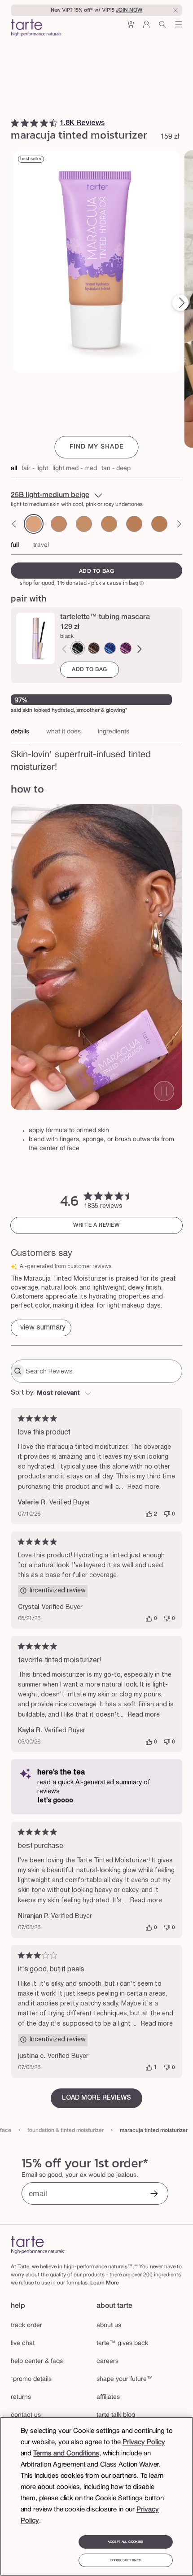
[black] (78, 648)
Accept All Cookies (125, 2542)
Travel (41, 545)
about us (109, 2325)
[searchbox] (103, 1371)
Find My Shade (97, 447)
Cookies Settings (125, 2560)
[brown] (94, 648)
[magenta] (126, 648)
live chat (23, 2343)
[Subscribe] (154, 2195)
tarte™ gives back (122, 2343)
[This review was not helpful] (167, 1514)
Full (15, 545)
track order (26, 2325)
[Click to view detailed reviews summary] (41, 1328)
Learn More (105, 2283)
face (6, 2130)
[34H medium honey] (84, 524)
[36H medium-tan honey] (134, 524)
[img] (15, 123)
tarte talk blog (116, 2415)
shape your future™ (125, 2379)
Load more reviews (96, 2098)
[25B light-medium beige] (34, 524)
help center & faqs (37, 2361)
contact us (26, 2415)
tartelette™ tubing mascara (105, 617)
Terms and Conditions (66, 2454)
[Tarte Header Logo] (37, 29)
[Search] (162, 28)
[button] (130, 28)
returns (21, 2397)
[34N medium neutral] (59, 524)
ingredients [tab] (114, 732)
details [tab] (20, 732)
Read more (143, 1487)
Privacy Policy (144, 2442)
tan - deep (116, 469)
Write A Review (96, 1225)
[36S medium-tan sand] (109, 524)
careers (107, 2361)
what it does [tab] (64, 732)
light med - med (75, 469)
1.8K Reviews (82, 123)
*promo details (31, 2379)
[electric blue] (110, 648)
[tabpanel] (96, 758)
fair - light (35, 469)
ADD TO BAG (90, 669)
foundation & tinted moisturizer (66, 2130)
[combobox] (96, 1394)
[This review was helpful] (149, 1514)
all (14, 469)
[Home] (38, 2245)
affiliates (108, 2397)
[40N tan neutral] (159, 524)
